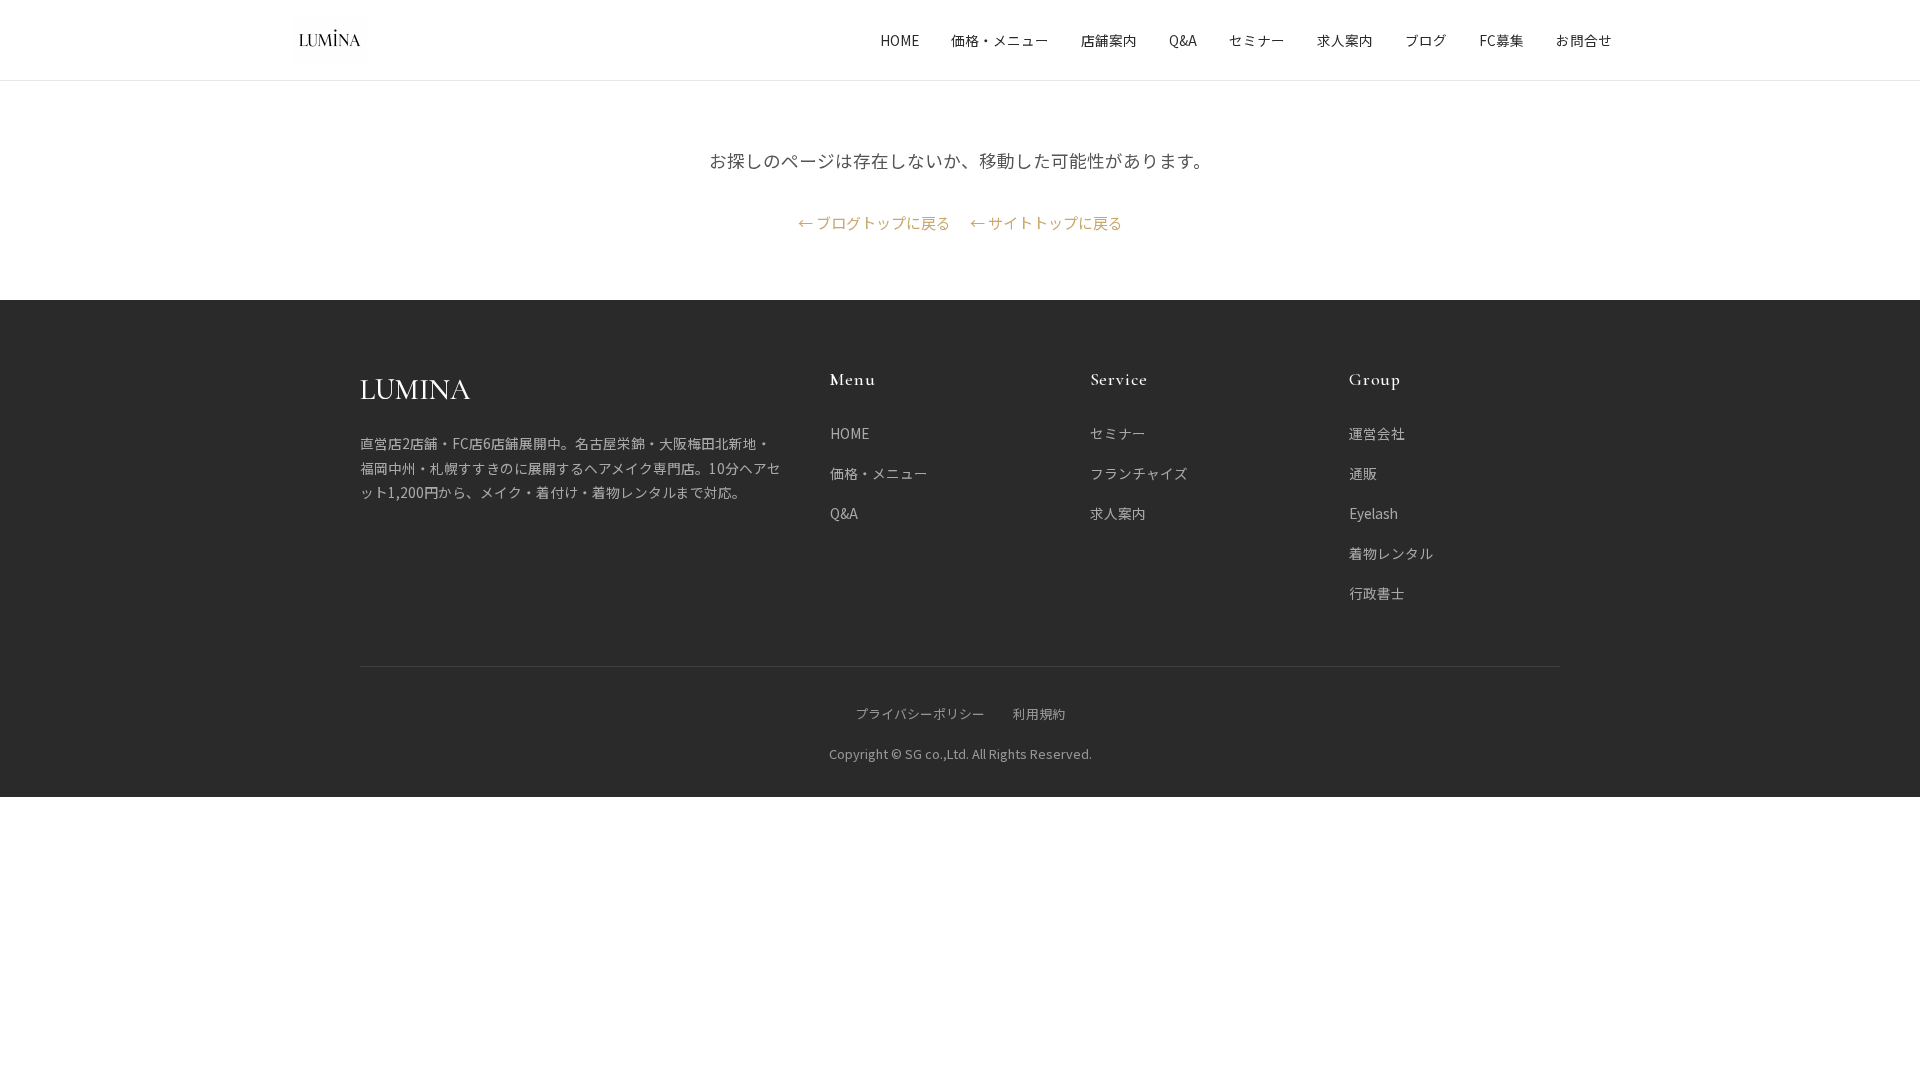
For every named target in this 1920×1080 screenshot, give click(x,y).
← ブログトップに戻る (874, 222)
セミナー (1257, 40)
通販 (1363, 473)
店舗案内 (1109, 40)
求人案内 (1345, 40)
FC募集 (1501, 40)
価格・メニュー (1000, 40)
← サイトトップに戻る (1046, 222)
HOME (899, 40)
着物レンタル (1391, 553)
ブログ (1426, 40)
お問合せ (1584, 40)
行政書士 (1377, 593)
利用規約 (1039, 713)
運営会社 (1377, 433)
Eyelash (1373, 513)
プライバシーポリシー (920, 713)
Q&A (1183, 40)
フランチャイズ (1139, 473)
